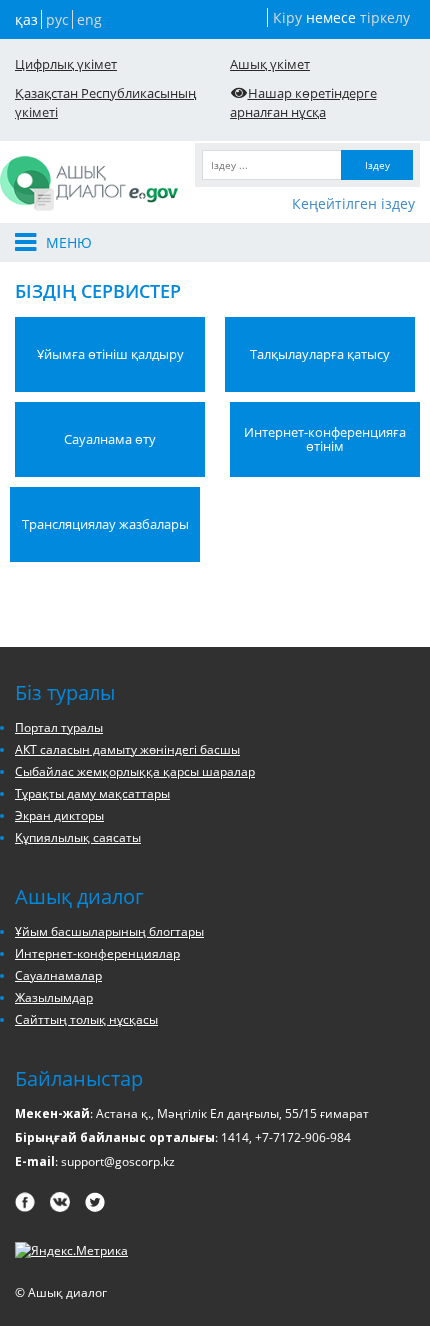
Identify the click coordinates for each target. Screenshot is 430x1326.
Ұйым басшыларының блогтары (109, 931)
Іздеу (377, 165)
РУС (57, 19)
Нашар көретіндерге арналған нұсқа (303, 102)
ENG (89, 19)
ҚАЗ (26, 19)
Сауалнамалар (58, 975)
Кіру (287, 17)
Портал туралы (59, 727)
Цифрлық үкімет (66, 64)
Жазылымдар (54, 997)
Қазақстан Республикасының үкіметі (105, 102)
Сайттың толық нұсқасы (86, 1019)
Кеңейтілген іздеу (353, 203)
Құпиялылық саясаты (78, 837)
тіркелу (385, 17)
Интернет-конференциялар (97, 953)
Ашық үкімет (270, 64)
